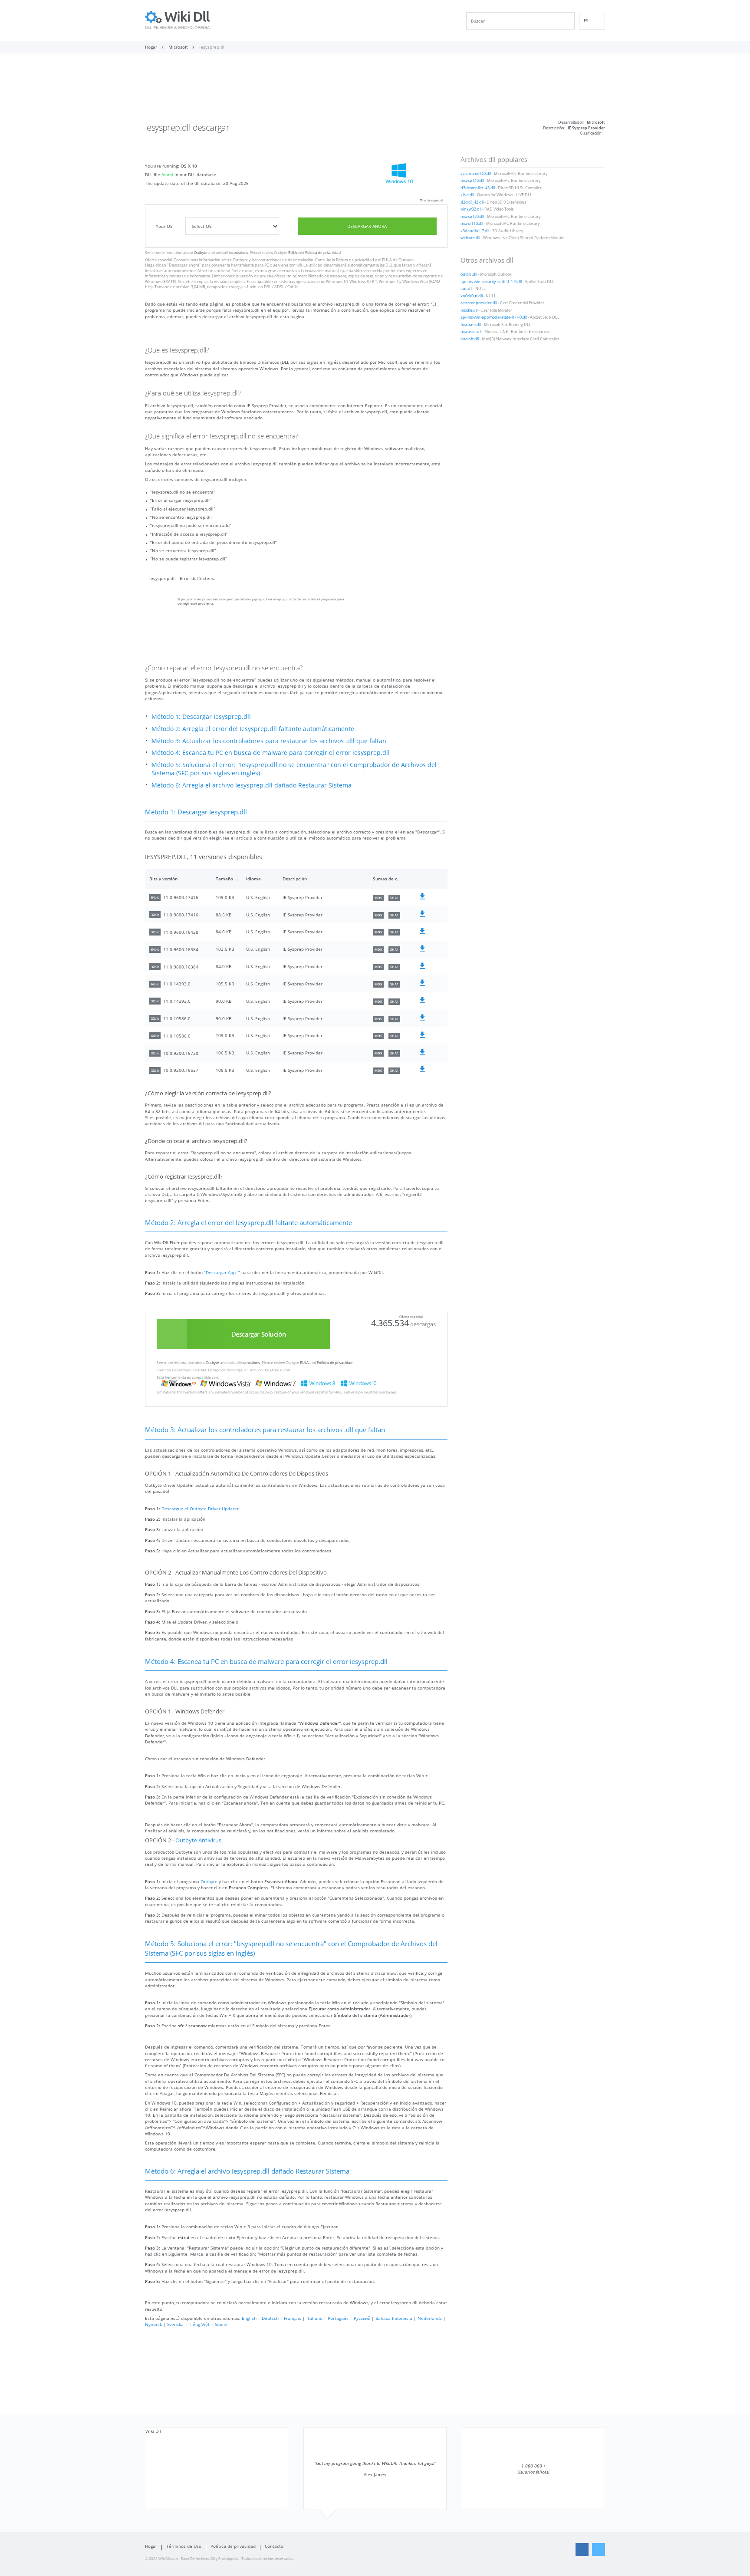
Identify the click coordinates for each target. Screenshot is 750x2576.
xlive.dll (467, 195)
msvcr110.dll (472, 224)
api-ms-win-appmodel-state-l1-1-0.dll (494, 317)
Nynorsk (153, 2324)
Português (338, 2318)
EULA (293, 252)
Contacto (274, 2546)
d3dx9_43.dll (472, 202)
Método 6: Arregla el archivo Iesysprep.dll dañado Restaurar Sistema (252, 785)
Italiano (314, 2318)
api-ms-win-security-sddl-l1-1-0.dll (491, 282)
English (249, 2318)
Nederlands (430, 2318)
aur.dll (466, 289)
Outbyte (201, 252)
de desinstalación (298, 260)
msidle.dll (469, 310)
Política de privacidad (323, 252)
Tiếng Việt (199, 2324)
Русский (362, 2318)
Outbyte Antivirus (198, 1840)
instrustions (238, 252)
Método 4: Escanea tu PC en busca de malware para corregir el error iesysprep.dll (271, 753)
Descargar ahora (367, 226)
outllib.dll (469, 274)
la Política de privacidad (353, 260)
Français (293, 2318)
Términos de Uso (184, 2546)
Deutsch (270, 2318)
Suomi (221, 2324)
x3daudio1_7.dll (475, 231)
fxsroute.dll (471, 325)
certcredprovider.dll (479, 303)
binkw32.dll (471, 209)
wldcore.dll (470, 238)
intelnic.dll (470, 339)
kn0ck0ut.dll (472, 296)
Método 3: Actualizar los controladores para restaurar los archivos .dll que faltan (269, 741)
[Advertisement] (375, 90)
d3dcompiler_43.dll (478, 188)
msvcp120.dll (472, 217)
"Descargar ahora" (184, 265)
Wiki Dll (153, 2431)
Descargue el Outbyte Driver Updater (200, 1509)
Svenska (175, 2324)
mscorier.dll (471, 332)
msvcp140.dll (472, 181)
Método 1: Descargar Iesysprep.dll (201, 716)
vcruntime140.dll (476, 174)
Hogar (151, 2546)
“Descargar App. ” (222, 1272)
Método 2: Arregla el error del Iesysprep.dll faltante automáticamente (253, 729)
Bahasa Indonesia (394, 2318)
